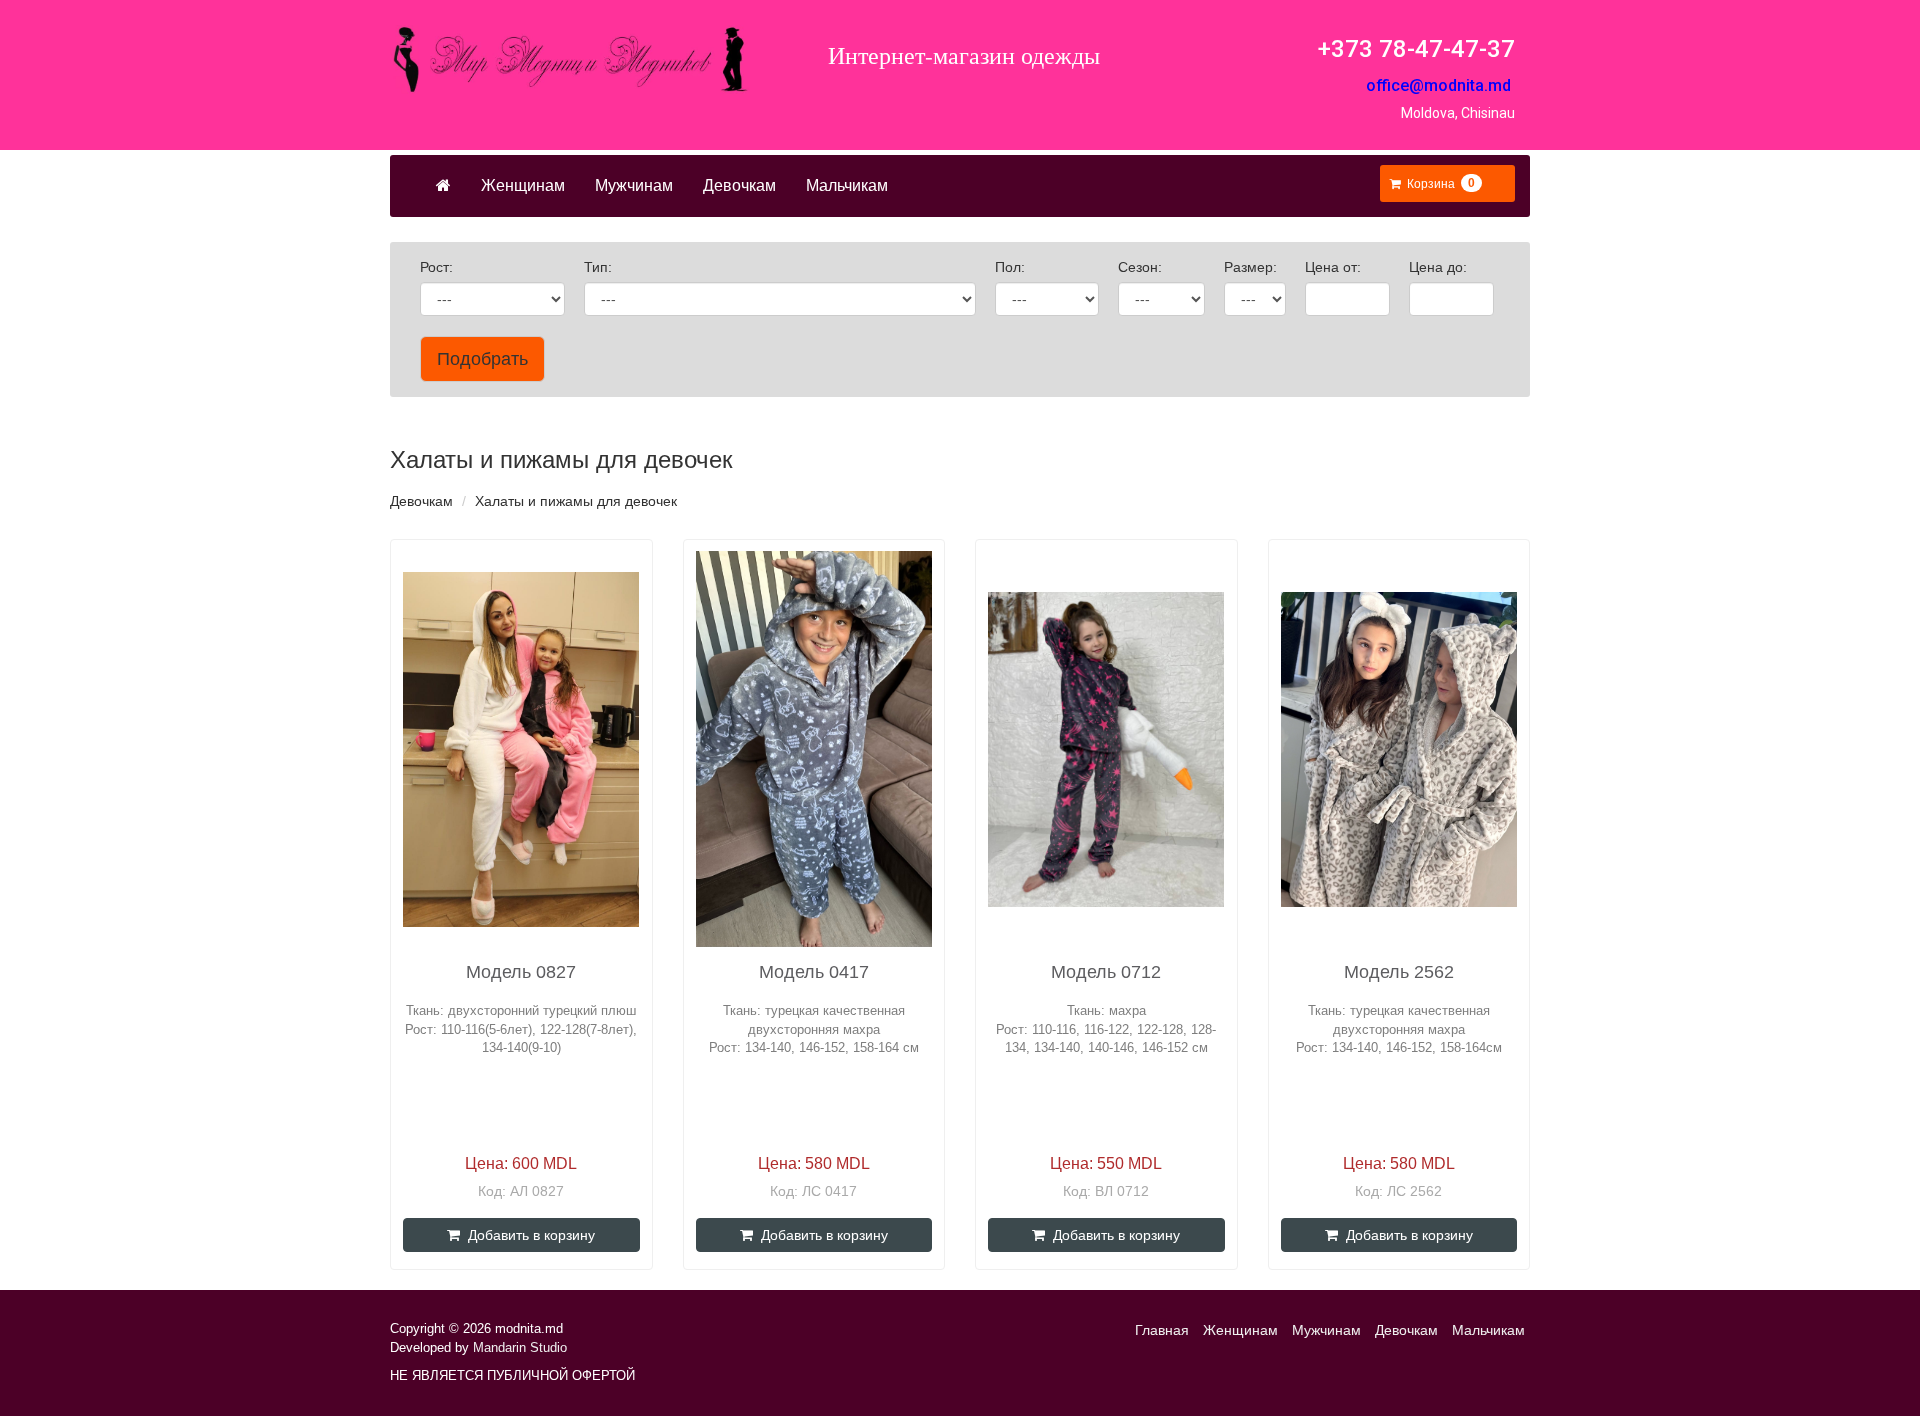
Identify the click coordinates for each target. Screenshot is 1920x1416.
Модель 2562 (1399, 972)
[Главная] (443, 186)
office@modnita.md (1438, 85)
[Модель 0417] (814, 749)
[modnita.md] (570, 59)
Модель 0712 (1106, 972)
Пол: (1012, 267)
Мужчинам (634, 185)
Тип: (600, 267)
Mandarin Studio (520, 1347)
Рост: (438, 267)
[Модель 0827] (521, 749)
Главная (1162, 1330)
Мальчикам (847, 185)
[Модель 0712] (1106, 749)
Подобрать (482, 359)
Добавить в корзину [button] (527, 1235)
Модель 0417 (814, 972)
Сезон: (1142, 267)
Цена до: (1440, 267)
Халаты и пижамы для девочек (576, 501)
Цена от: (1335, 267)
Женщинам (523, 185)
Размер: (1252, 267)
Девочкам (739, 185)
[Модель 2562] (1399, 749)
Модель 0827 (521, 972)
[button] (1436, 184)
